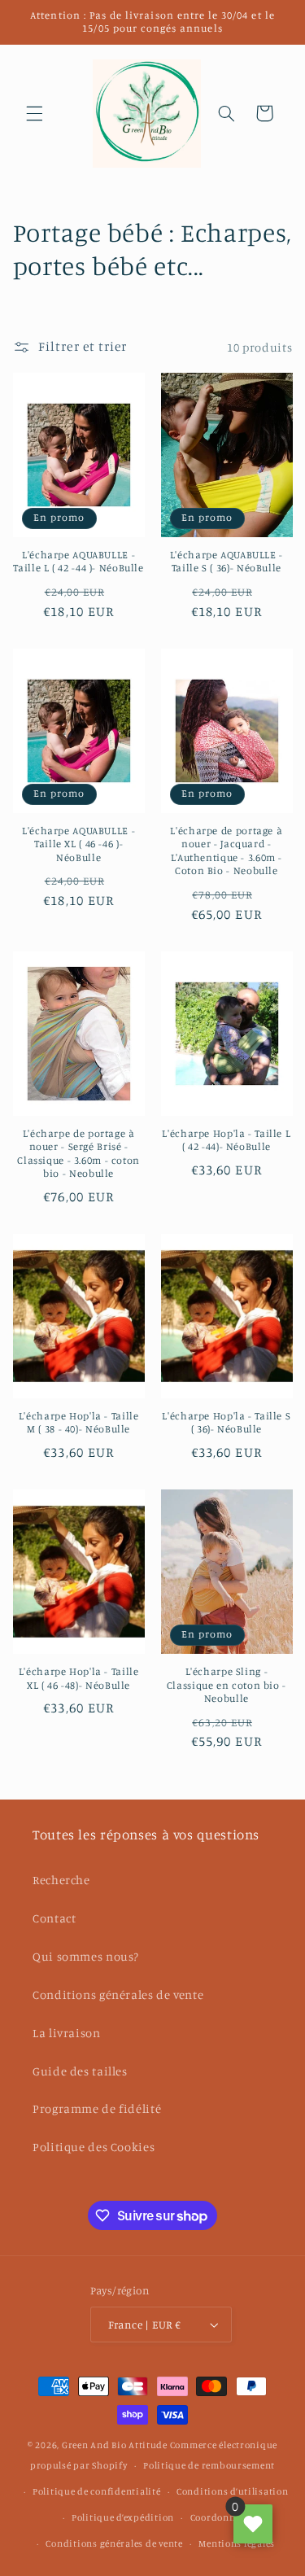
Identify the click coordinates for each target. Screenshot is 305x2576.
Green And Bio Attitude (115, 2445)
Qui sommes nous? (86, 1956)
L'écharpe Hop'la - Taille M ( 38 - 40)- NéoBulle (79, 1422)
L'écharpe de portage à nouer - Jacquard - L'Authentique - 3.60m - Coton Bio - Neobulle (226, 851)
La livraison (67, 2033)
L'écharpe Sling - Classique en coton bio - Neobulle (227, 1685)
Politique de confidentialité (97, 2491)
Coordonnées (220, 2517)
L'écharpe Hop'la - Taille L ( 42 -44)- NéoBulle (226, 1140)
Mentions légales (237, 2543)
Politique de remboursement (209, 2465)
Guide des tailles (80, 2071)
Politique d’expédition (123, 2517)
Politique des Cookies (94, 2147)
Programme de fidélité (97, 2108)
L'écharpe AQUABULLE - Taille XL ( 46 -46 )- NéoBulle (78, 844)
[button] (34, 113)
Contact (54, 1918)
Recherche (61, 1880)
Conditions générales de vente (118, 1994)
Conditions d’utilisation (233, 2491)
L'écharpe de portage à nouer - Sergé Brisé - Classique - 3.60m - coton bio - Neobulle (78, 1153)
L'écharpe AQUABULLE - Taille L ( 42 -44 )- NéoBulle (78, 561)
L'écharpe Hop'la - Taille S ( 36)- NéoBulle (226, 1422)
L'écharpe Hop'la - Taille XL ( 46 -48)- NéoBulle (79, 1678)
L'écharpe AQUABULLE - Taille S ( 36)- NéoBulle (227, 561)
